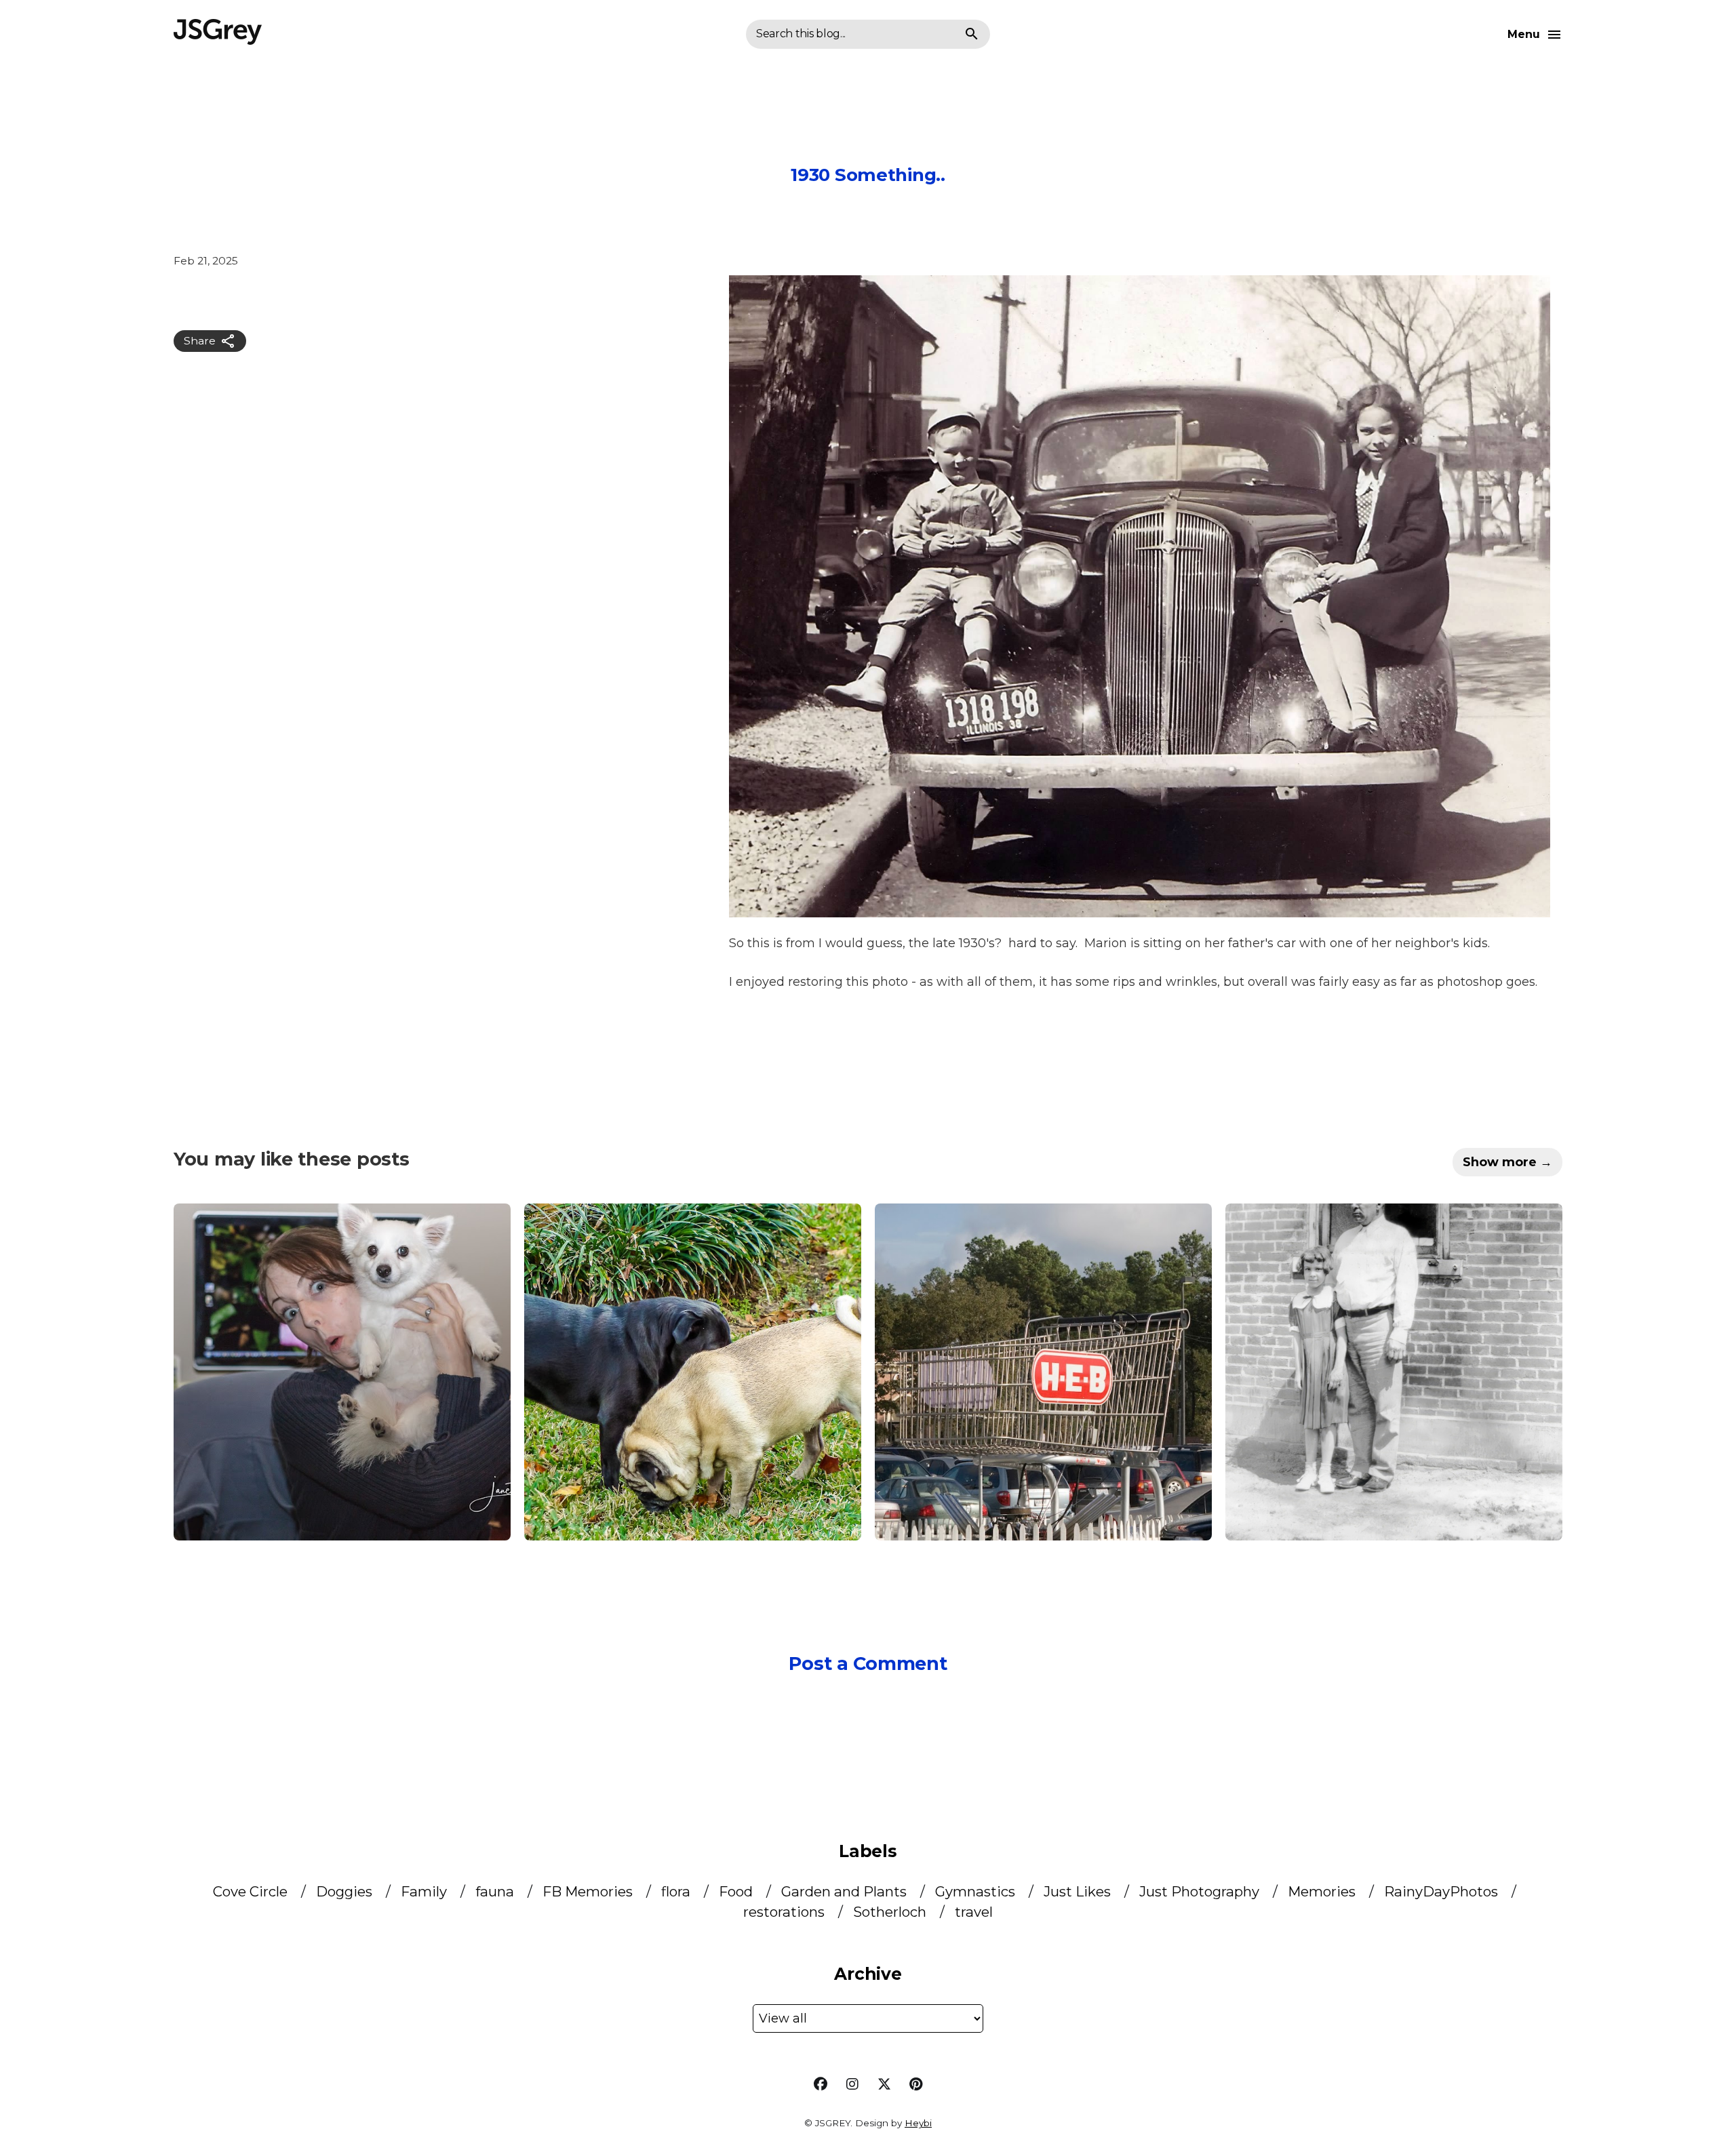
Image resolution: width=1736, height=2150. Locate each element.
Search (972, 35)
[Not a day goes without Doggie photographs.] (693, 1372)
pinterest (916, 2084)
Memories (1323, 1891)
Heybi (918, 2123)
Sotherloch (891, 1912)
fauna (496, 1891)
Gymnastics (977, 1891)
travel (974, 1912)
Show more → (1507, 1162)
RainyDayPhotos (1443, 1891)
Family (426, 1891)
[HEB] (1043, 1372)
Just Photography (1201, 1891)
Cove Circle (252, 1891)
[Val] (342, 1372)
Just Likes (1079, 1891)
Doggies (346, 1891)
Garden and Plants (846, 1891)
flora (677, 1891)
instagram (852, 2084)
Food (737, 1891)
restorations (786, 1912)
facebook (821, 2084)
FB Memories (589, 1891)
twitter (884, 2084)
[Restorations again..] (1394, 1372)
